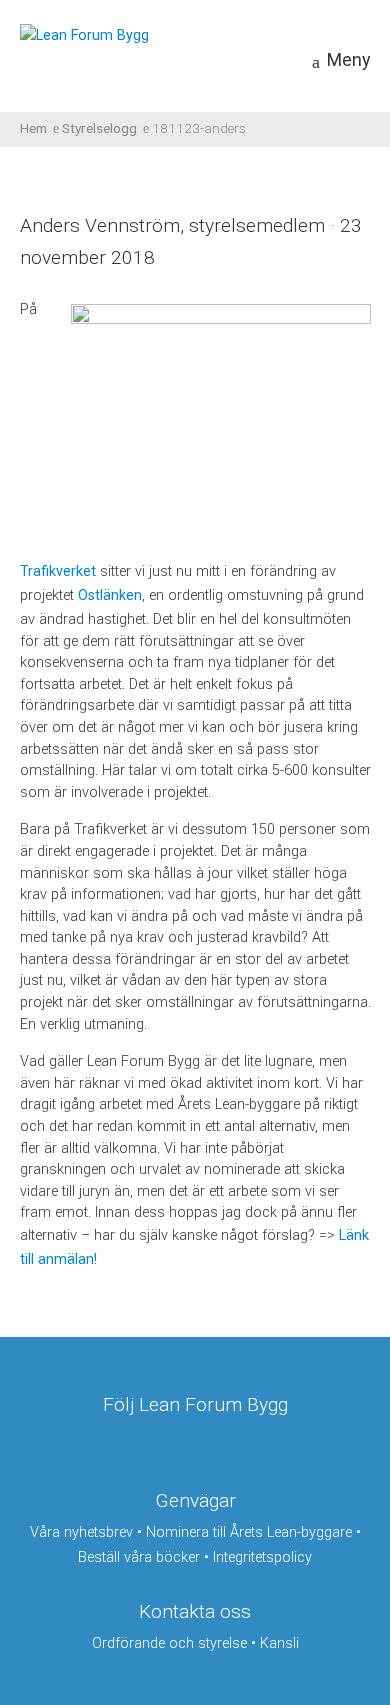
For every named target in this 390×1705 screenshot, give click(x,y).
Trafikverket (58, 571)
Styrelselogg (99, 128)
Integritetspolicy (262, 1557)
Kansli (279, 1643)
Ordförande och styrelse (169, 1643)
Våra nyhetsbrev (81, 1532)
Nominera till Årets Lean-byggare (249, 1532)
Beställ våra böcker (139, 1557)
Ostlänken (110, 595)
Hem (33, 128)
